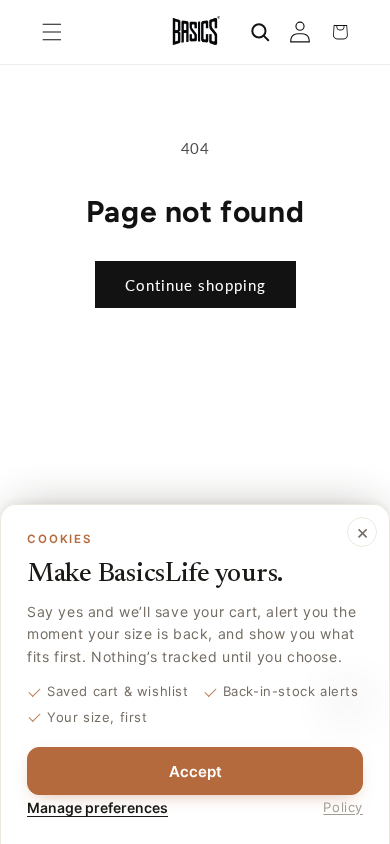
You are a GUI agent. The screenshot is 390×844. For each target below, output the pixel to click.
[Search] (260, 32)
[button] (52, 32)
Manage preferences (97, 807)
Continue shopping (195, 285)
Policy (343, 807)
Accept (195, 771)
